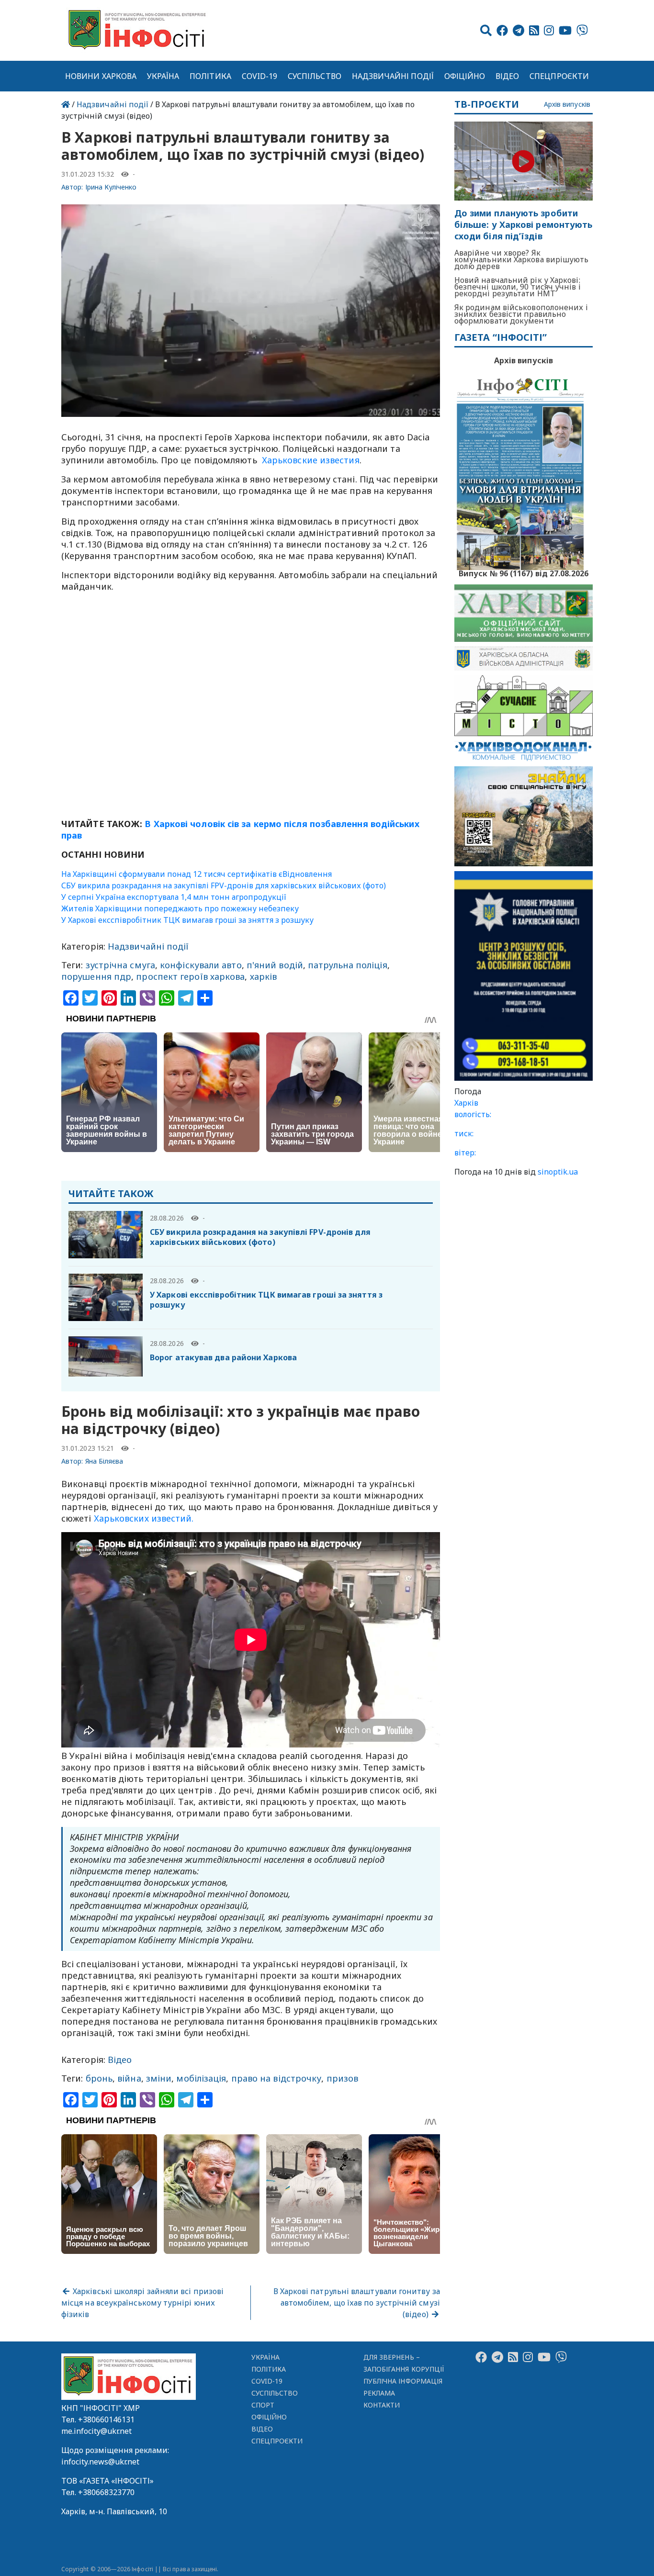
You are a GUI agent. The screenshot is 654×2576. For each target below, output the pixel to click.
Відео (507, 76)
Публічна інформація (403, 2381)
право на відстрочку (276, 2078)
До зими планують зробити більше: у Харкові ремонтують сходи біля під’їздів (524, 225)
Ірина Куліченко (111, 187)
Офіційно (465, 76)
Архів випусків (567, 105)
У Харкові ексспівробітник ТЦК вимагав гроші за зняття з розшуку (187, 920)
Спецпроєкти (559, 76)
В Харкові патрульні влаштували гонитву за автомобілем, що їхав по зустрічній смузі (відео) (357, 2303)
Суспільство (315, 76)
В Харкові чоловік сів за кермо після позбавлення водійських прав (240, 829)
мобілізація (201, 2078)
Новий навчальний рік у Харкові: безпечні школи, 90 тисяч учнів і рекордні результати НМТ (518, 287)
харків (264, 976)
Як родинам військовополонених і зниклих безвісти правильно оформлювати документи (521, 314)
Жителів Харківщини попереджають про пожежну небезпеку (180, 908)
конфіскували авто (201, 965)
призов (343, 2078)
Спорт (263, 2405)
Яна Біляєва (104, 1461)
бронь (99, 2078)
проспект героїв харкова (190, 976)
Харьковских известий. (144, 1518)
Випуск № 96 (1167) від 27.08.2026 (524, 572)
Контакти (382, 2405)
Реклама (379, 2393)
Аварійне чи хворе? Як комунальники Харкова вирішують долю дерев (522, 259)
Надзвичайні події (393, 76)
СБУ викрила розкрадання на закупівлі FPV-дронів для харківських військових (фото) (224, 885)
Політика (210, 76)
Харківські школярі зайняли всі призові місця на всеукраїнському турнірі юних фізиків (142, 2303)
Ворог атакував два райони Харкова (223, 1357)
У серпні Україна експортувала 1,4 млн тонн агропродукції (174, 897)
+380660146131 (106, 2419)
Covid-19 (260, 76)
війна (129, 2078)
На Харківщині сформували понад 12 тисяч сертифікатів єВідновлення (197, 874)
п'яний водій (275, 965)
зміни (159, 2078)
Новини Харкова (101, 76)
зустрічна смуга (120, 965)
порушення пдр (96, 976)
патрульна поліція (348, 965)
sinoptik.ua (558, 1172)
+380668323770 (106, 2492)
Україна (163, 76)
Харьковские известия (310, 460)
